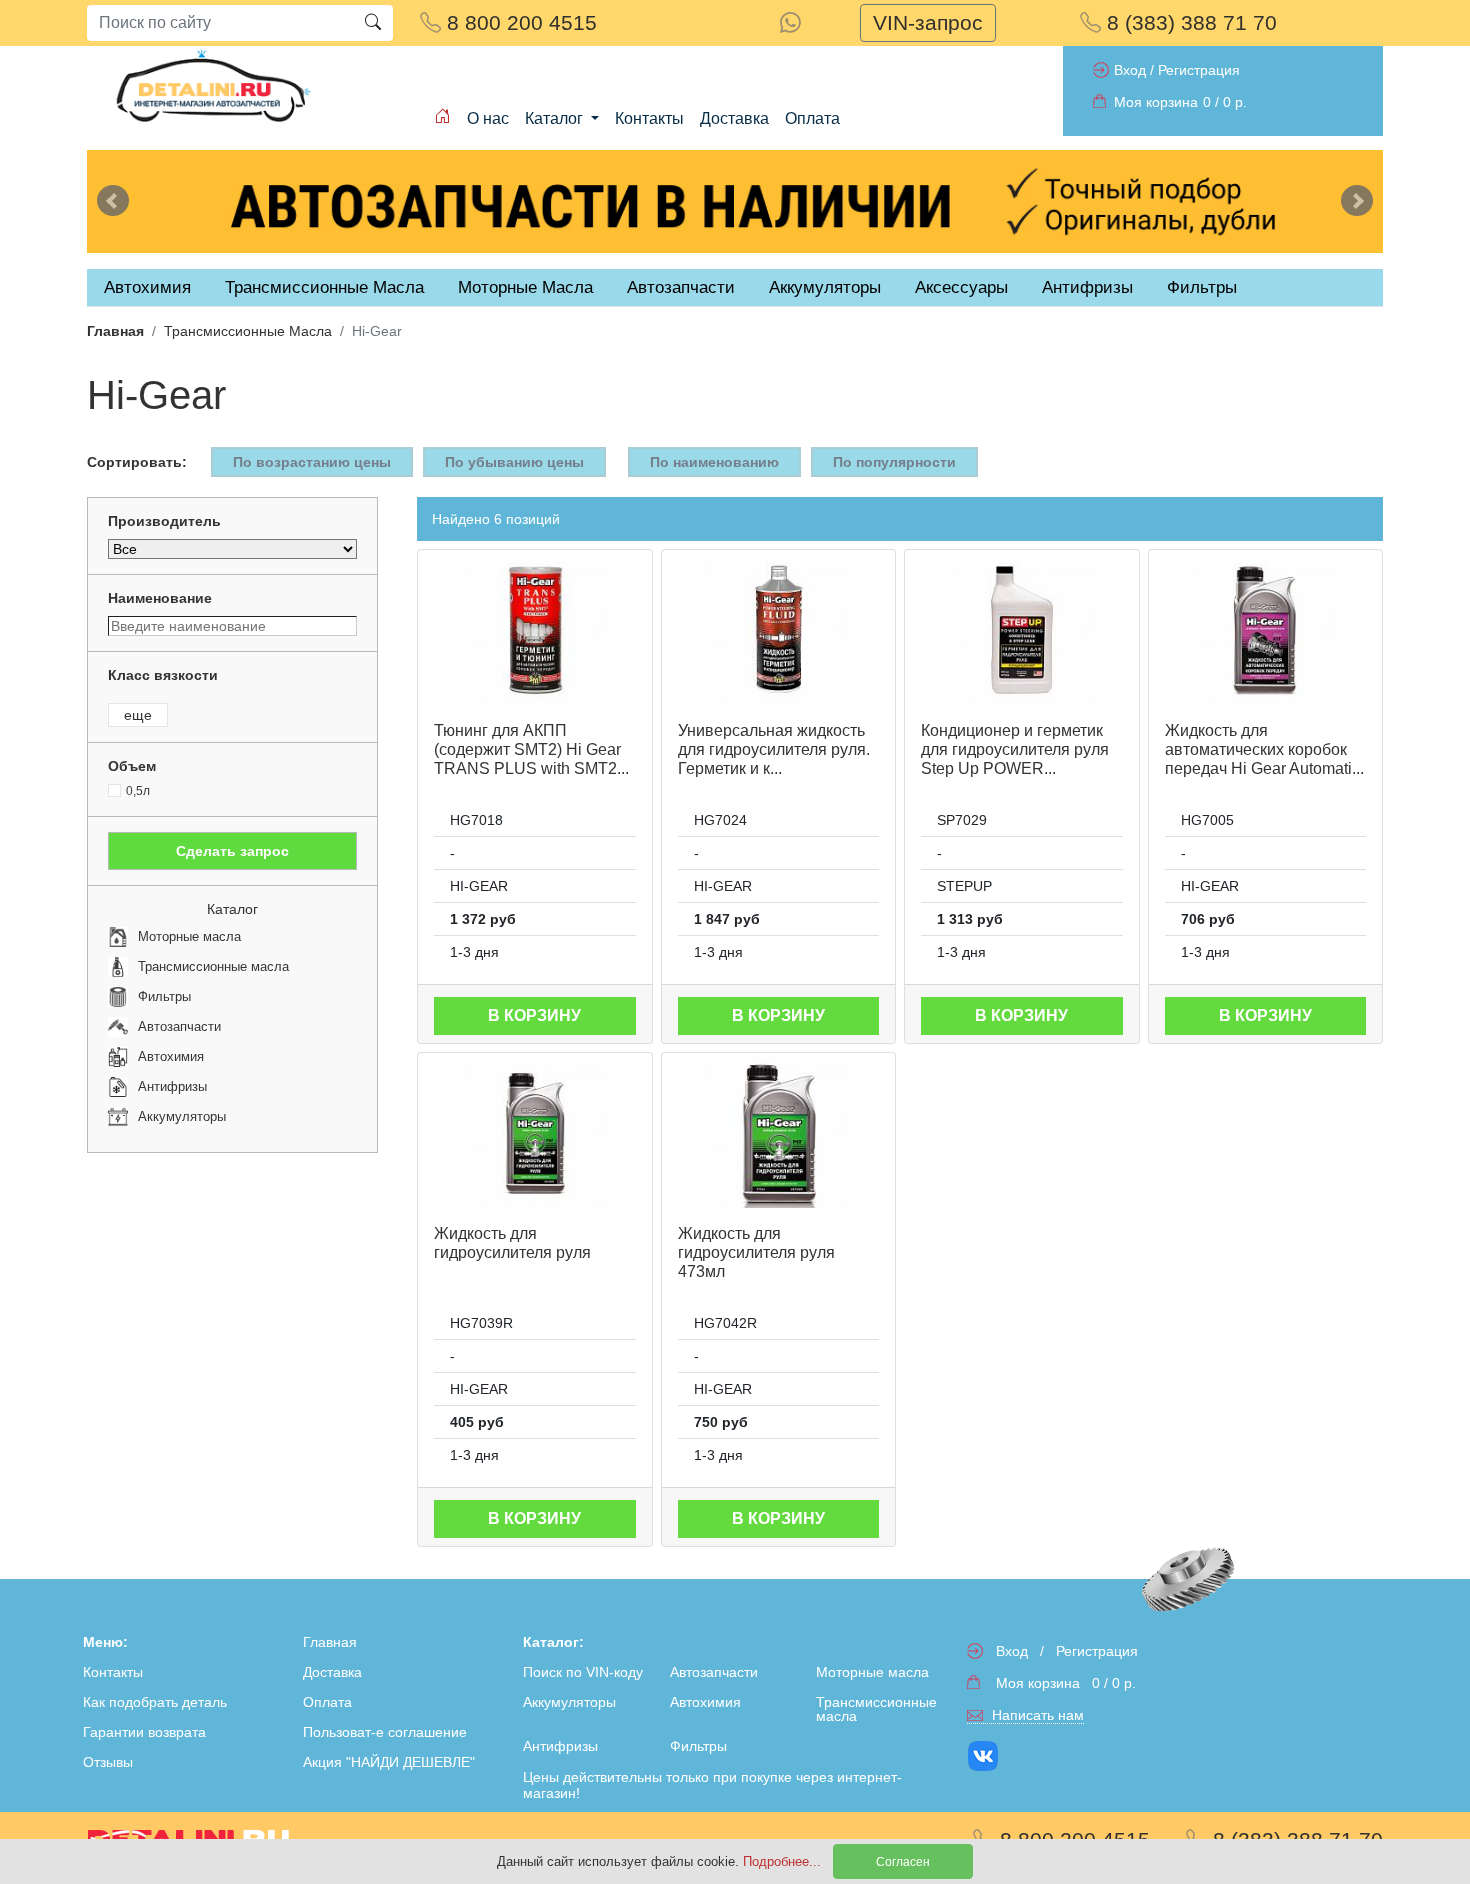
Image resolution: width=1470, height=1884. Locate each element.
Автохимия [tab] (147, 287)
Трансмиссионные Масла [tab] (324, 287)
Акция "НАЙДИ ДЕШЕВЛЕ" (389, 1762)
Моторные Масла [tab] (525, 287)
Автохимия (705, 1702)
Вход (1130, 70)
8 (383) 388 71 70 (1189, 22)
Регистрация (1199, 70)
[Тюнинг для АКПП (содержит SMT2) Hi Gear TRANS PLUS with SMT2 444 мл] (535, 630)
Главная (115, 331)
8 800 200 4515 (519, 22)
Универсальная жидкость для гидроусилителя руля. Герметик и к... (774, 749)
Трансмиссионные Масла (248, 331)
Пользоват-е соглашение (385, 1732)
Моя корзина (1156, 102)
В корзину (534, 1015)
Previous (113, 201)
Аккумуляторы (569, 1702)
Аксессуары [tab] (961, 287)
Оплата (812, 118)
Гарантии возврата (144, 1732)
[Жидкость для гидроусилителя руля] (535, 1133)
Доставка (734, 118)
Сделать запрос (232, 851)
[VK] (985, 1756)
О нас (488, 118)
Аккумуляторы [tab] (825, 287)
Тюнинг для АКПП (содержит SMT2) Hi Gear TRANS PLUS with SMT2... (531, 749)
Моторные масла (872, 1672)
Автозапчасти (681, 287)
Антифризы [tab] (1087, 287)
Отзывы (108, 1762)
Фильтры (1202, 287)
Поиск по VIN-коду (583, 1672)
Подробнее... (784, 1861)
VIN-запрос (928, 22)
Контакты (649, 118)
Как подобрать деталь (155, 1702)
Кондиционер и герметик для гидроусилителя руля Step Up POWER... (1015, 749)
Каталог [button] (556, 118)
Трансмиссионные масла (876, 1709)
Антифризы (560, 1746)
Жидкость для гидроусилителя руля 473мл (756, 1252)
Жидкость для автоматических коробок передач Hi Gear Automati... (1264, 749)
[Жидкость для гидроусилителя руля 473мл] (779, 1133)
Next (1357, 201)
